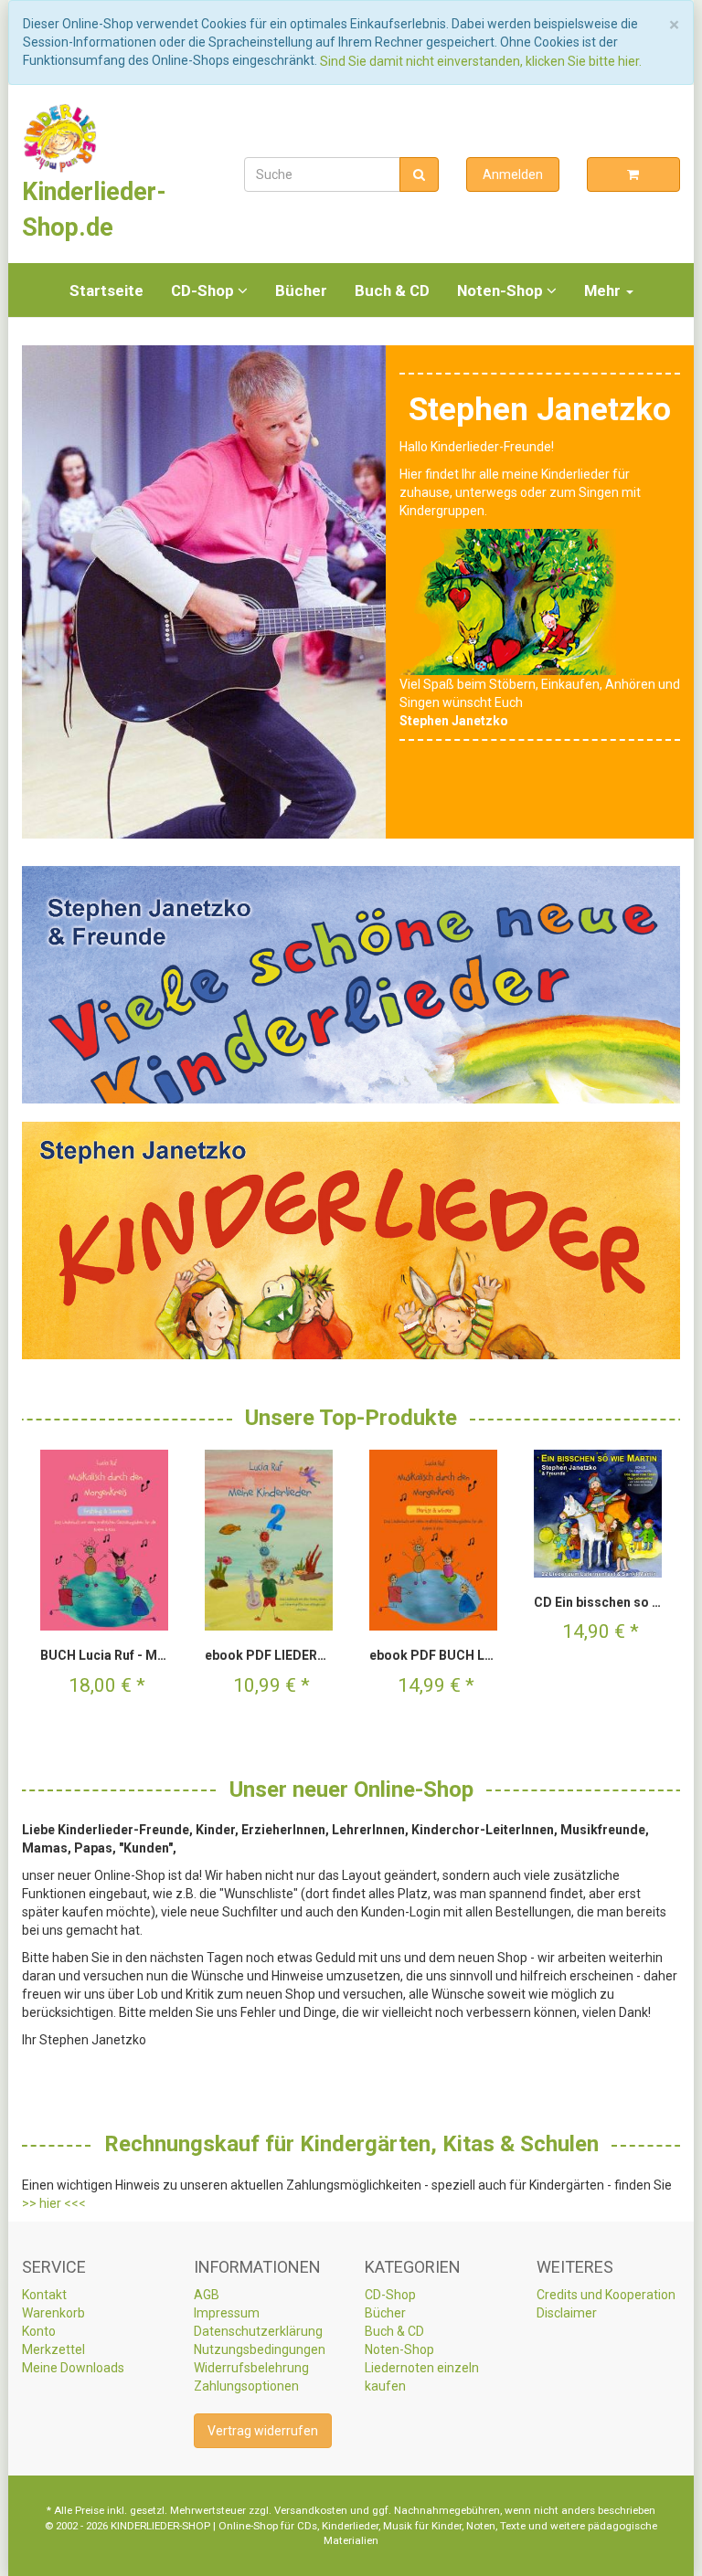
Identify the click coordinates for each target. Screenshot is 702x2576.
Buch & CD (392, 290)
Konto (39, 2331)
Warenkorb (53, 2313)
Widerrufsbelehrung (251, 2368)
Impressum (227, 2313)
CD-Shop (204, 290)
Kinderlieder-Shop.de (94, 209)
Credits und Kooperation (606, 2295)
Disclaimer (567, 2313)
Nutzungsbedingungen (260, 2349)
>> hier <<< (54, 2203)
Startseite (106, 290)
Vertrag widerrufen (263, 2431)
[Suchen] (419, 174)
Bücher (301, 290)
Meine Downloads (73, 2368)
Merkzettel (53, 2349)
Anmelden (513, 174)
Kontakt (44, 2295)
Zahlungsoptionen (246, 2386)
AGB (207, 2295)
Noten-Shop (502, 290)
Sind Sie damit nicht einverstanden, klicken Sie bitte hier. (481, 61)
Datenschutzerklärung (258, 2331)
